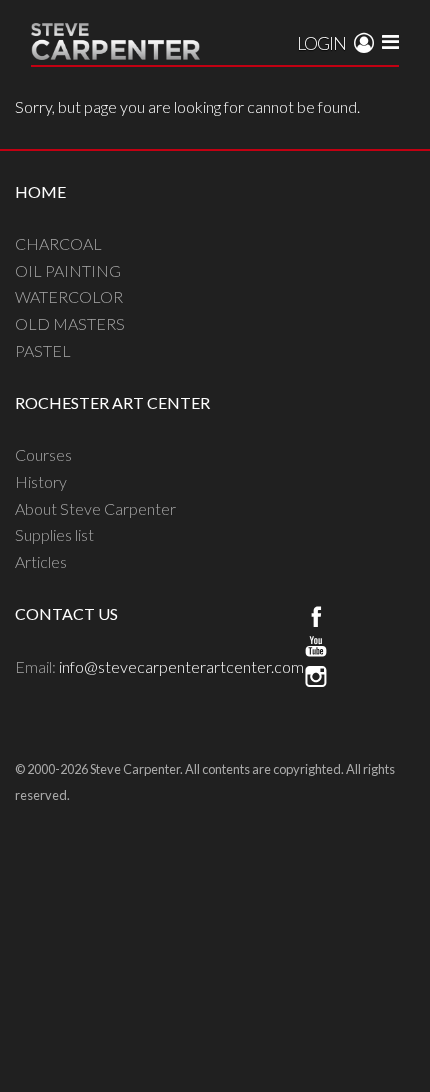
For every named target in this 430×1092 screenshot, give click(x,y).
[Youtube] (316, 649)
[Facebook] (316, 619)
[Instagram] (316, 679)
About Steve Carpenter (95, 508)
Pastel (43, 350)
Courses (43, 454)
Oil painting (68, 270)
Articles (41, 561)
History (41, 481)
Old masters (70, 323)
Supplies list (54, 534)
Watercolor (69, 296)
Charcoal (58, 243)
